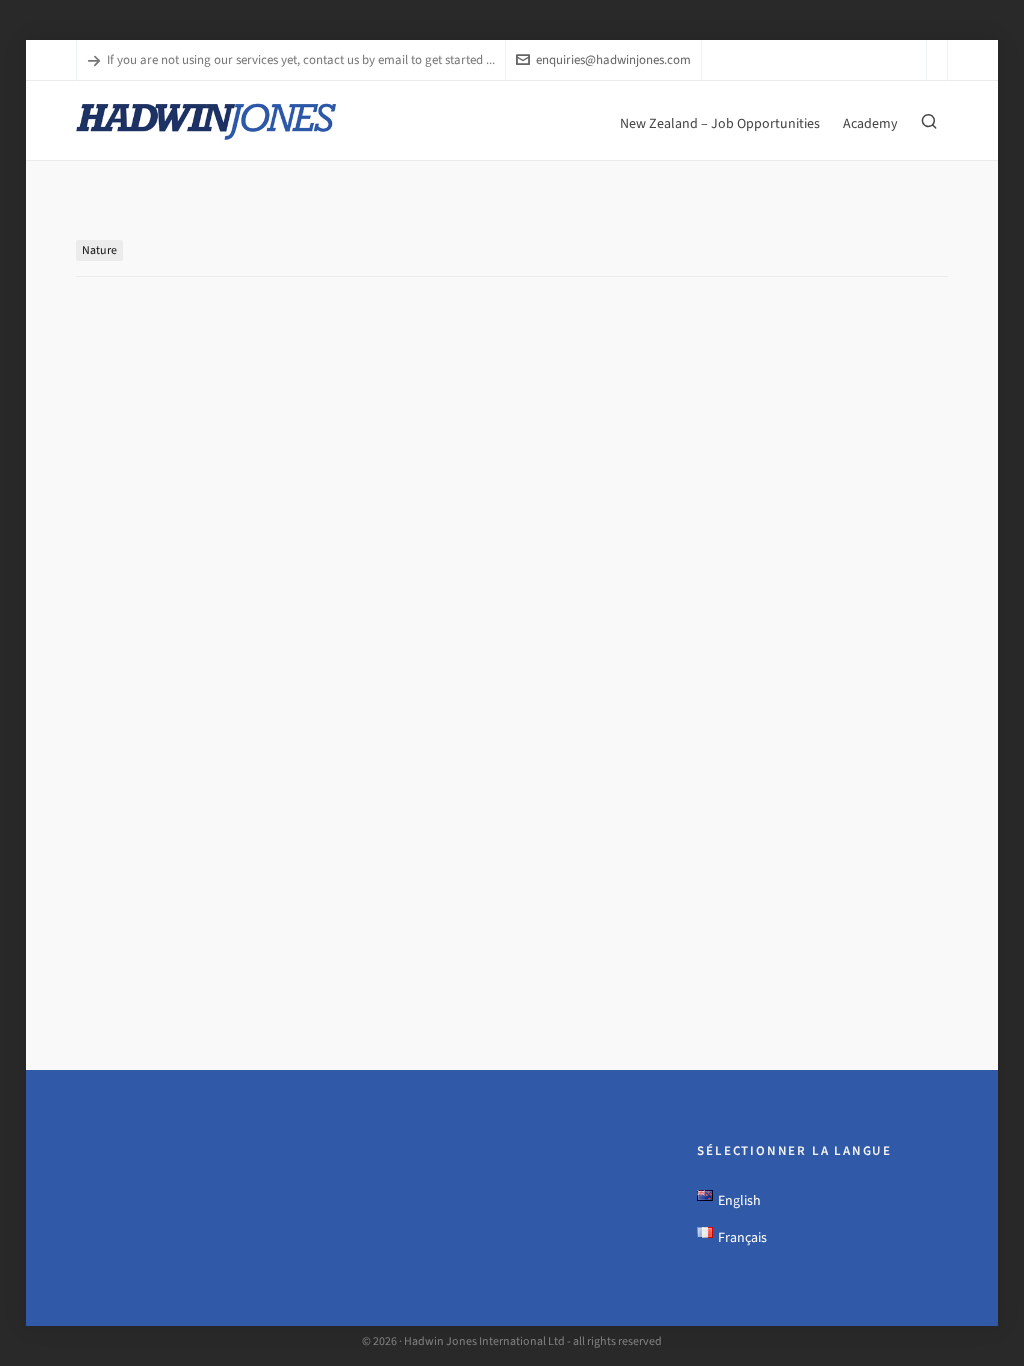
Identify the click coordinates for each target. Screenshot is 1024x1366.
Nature (99, 250)
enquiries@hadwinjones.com (613, 59)
